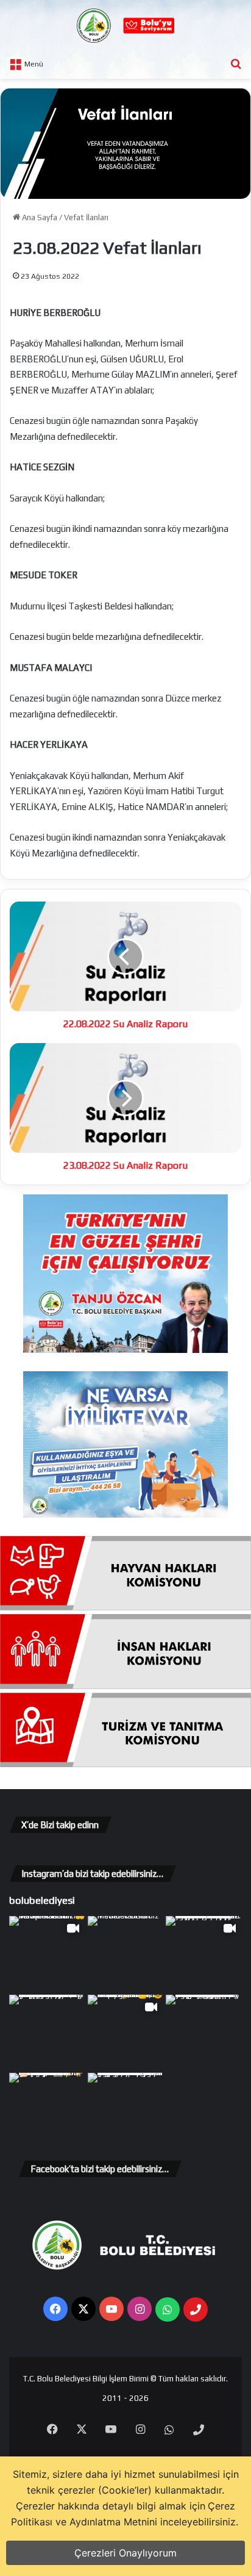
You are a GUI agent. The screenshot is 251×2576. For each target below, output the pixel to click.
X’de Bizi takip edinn (60, 1825)
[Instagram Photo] (126, 1954)
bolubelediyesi (42, 1900)
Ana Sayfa (39, 217)
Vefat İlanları (86, 217)
